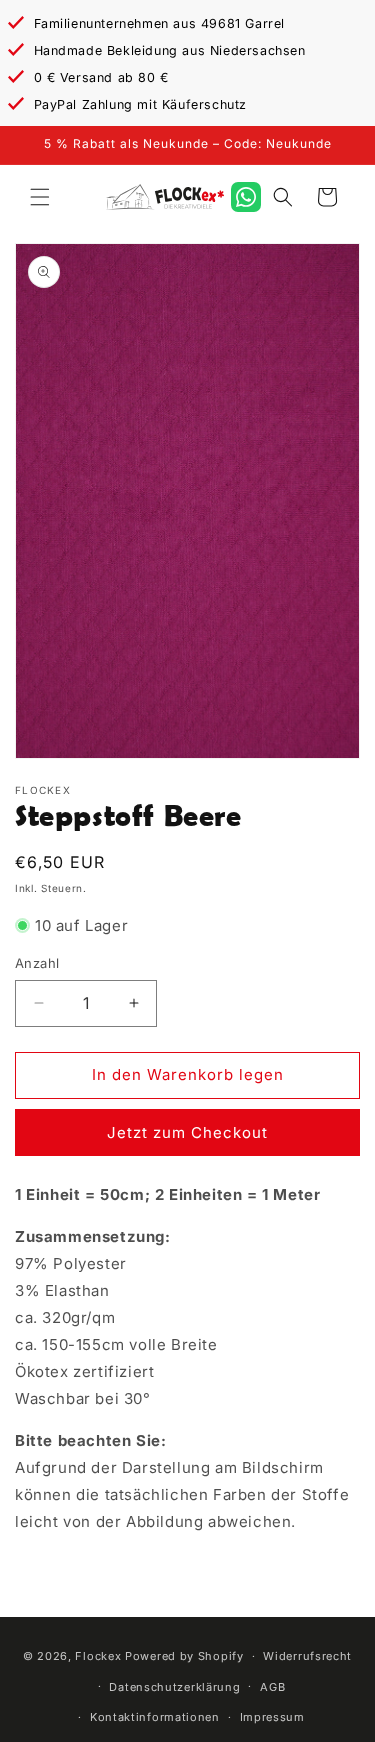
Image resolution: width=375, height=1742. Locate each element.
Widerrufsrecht (307, 1656)
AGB (272, 1687)
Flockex (98, 1656)
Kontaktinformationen (155, 1717)
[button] (40, 197)
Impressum (272, 1717)
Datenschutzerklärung (174, 1687)
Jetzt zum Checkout (187, 1132)
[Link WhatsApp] (246, 197)
